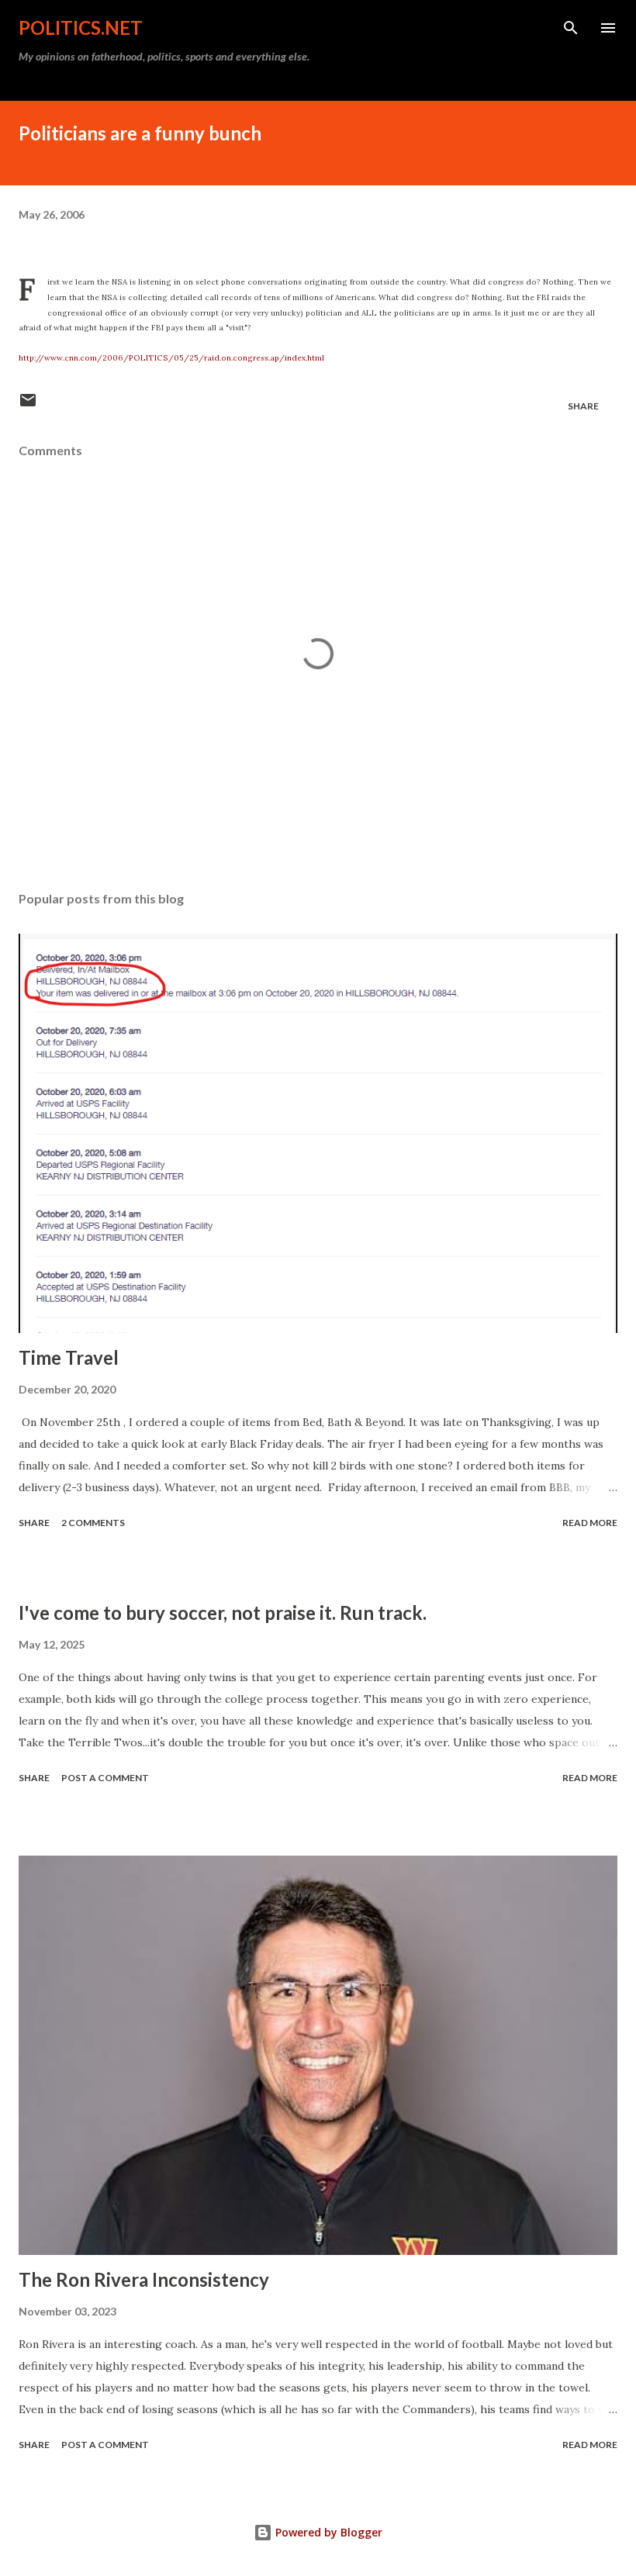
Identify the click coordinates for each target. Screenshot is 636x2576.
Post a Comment (105, 1778)
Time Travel (69, 1357)
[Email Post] (28, 406)
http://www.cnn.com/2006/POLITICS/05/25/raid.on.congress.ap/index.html (171, 358)
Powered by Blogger (327, 2532)
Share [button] (583, 406)
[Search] (571, 28)
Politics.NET (81, 28)
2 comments (93, 1523)
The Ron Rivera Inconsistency (144, 2279)
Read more (590, 1523)
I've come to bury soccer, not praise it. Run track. (223, 1613)
